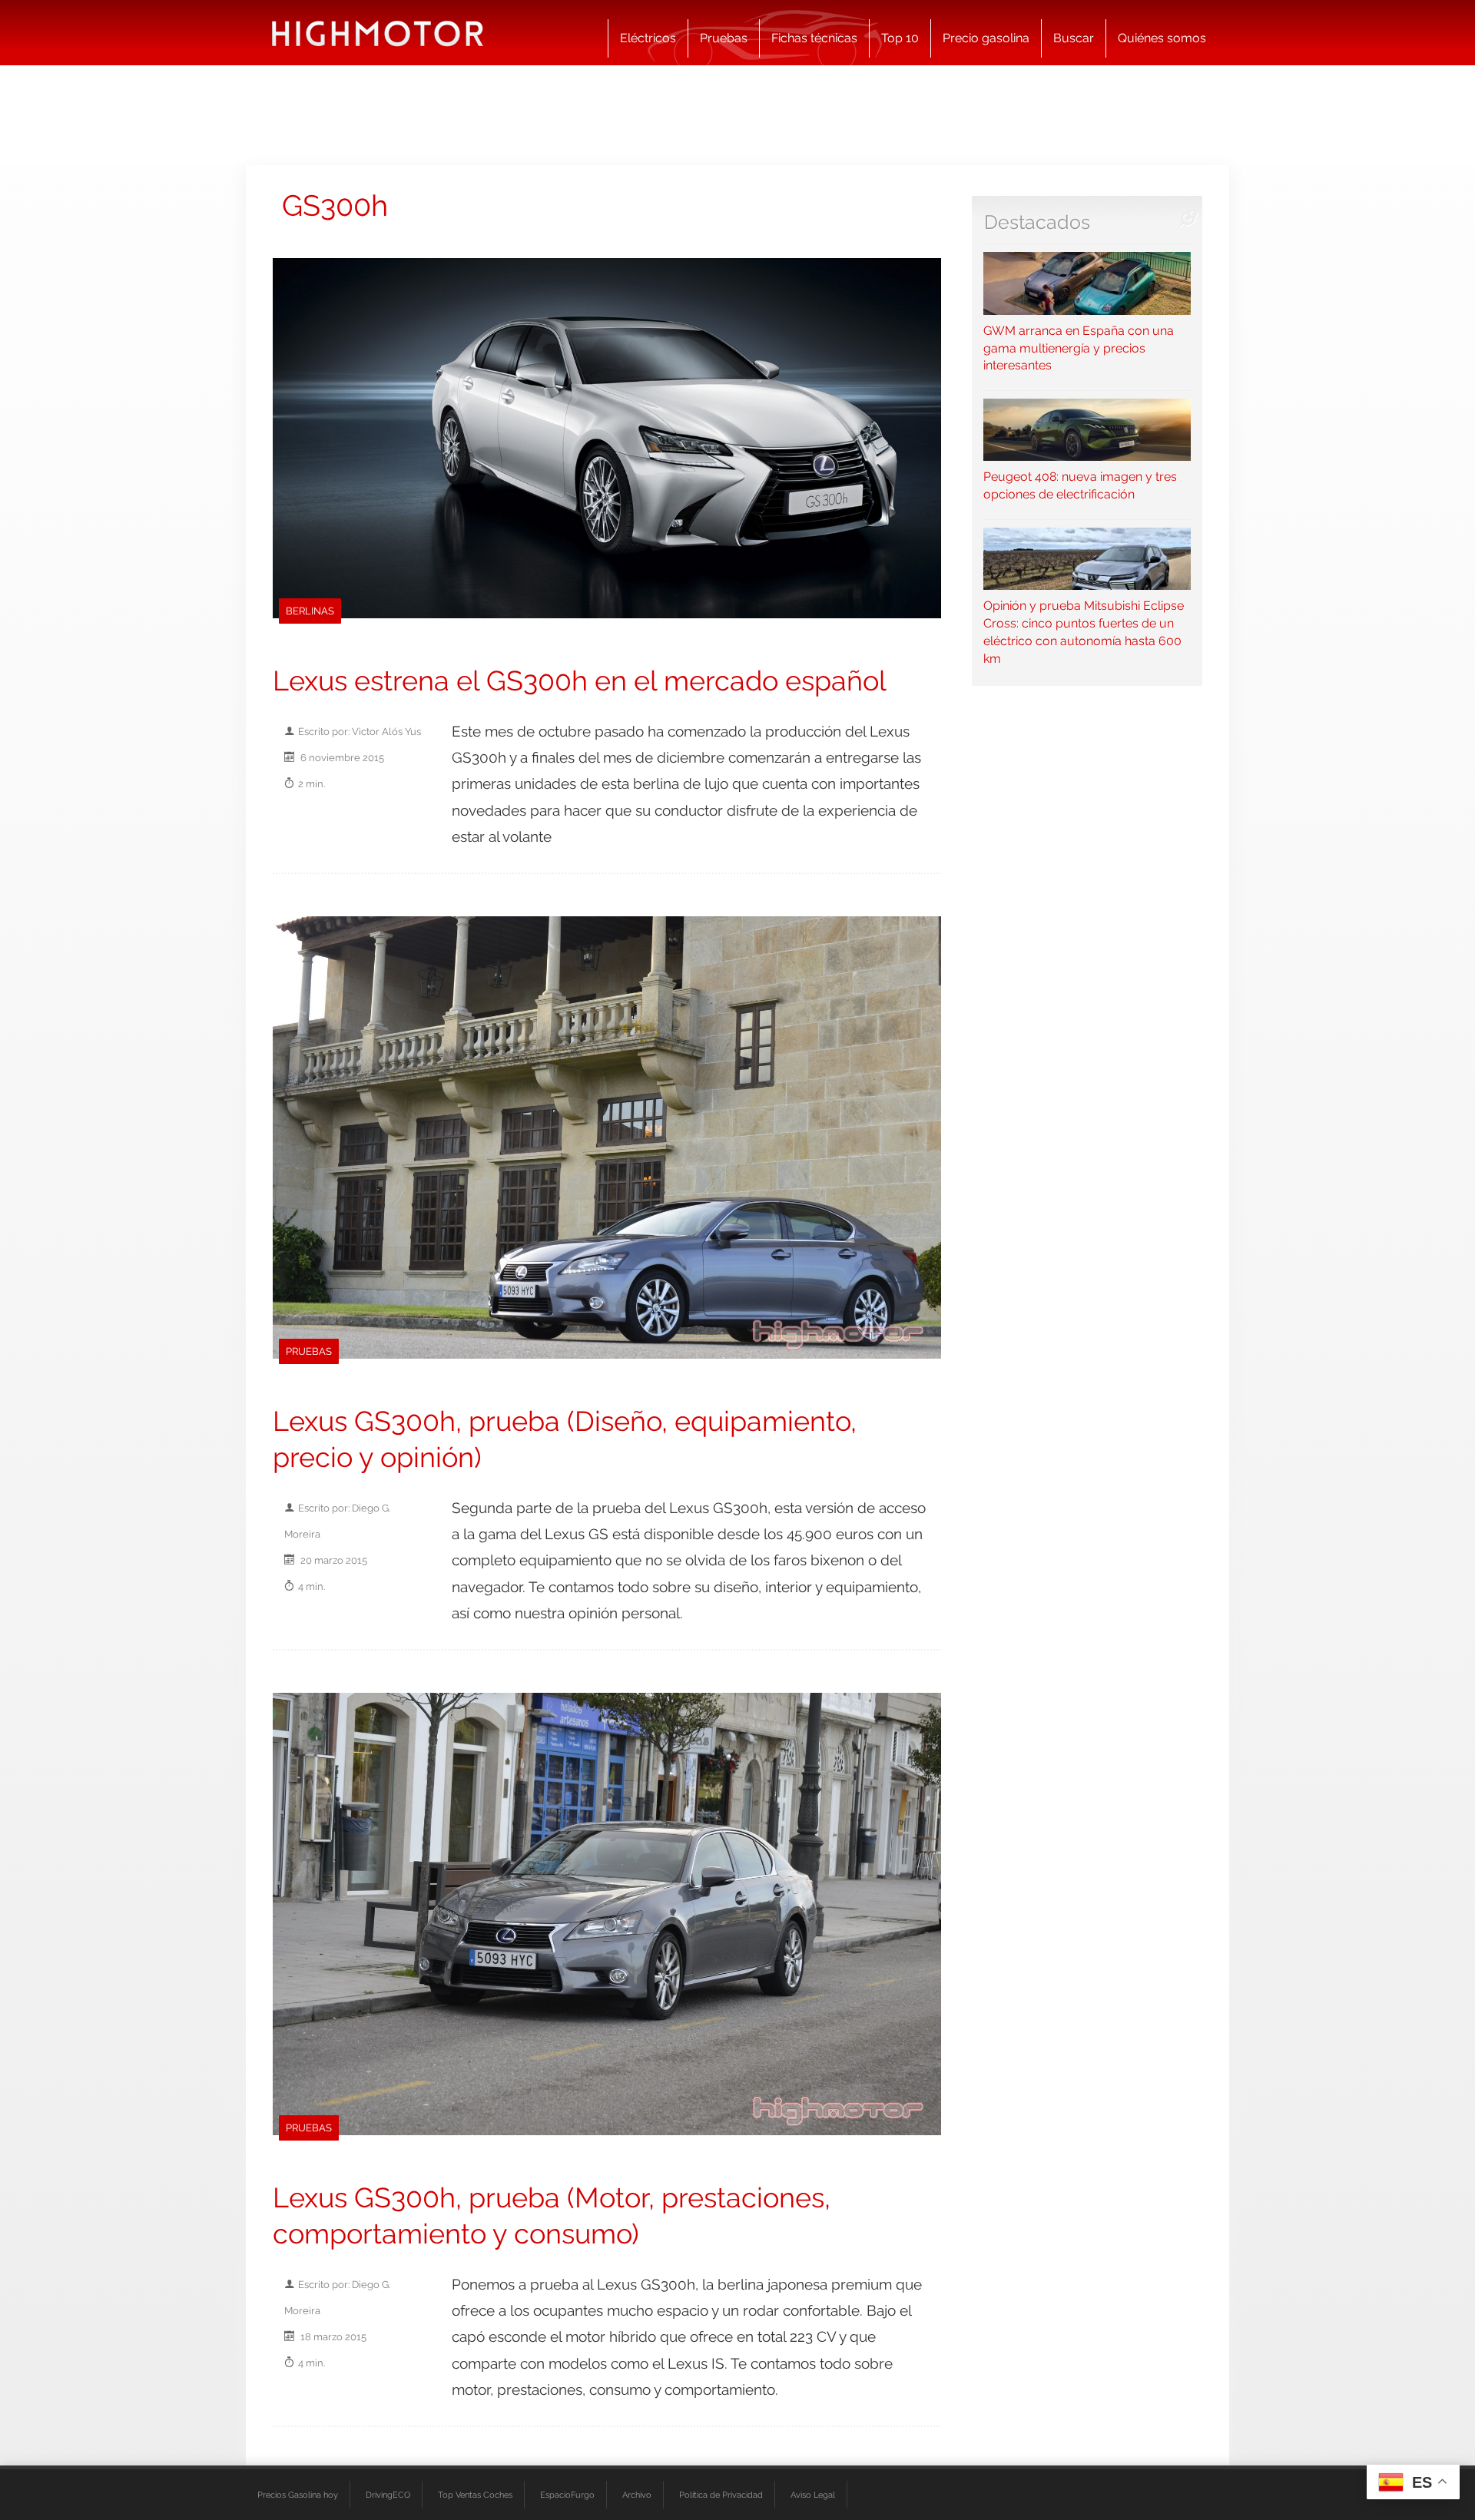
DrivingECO (388, 2495)
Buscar (1074, 38)
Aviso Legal (813, 2495)
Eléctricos (648, 38)
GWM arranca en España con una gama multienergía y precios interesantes (1079, 348)
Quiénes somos (1162, 38)
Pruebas (724, 38)
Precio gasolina (986, 38)
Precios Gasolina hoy (298, 2495)
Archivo (637, 2495)
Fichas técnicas (814, 38)
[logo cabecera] (378, 33)
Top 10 (900, 38)
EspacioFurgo (567, 2495)
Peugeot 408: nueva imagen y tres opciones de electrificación (1080, 485)
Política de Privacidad (721, 2495)
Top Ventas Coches (475, 2495)
